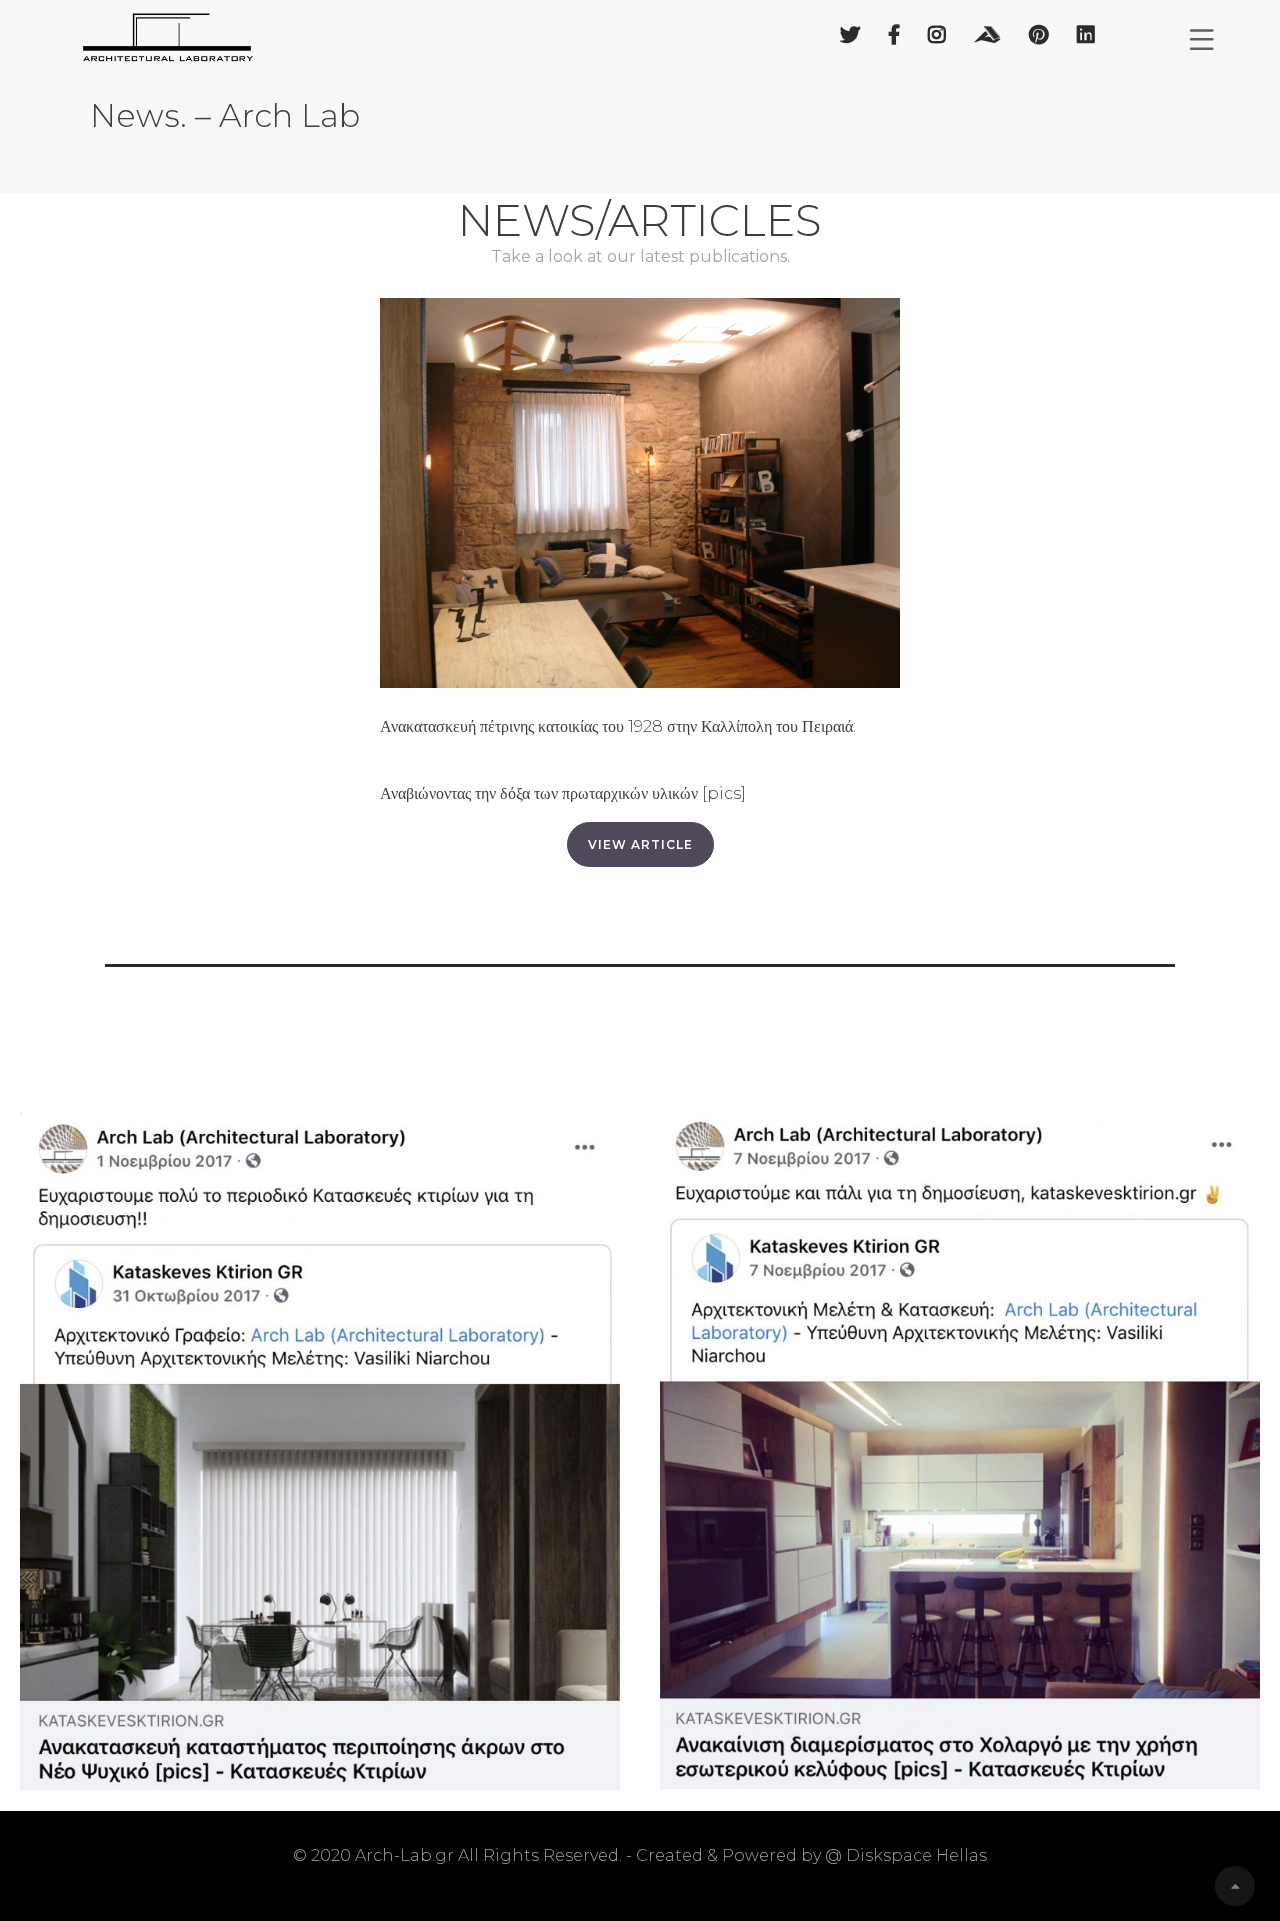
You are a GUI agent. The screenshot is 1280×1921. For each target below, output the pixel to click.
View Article (640, 844)
